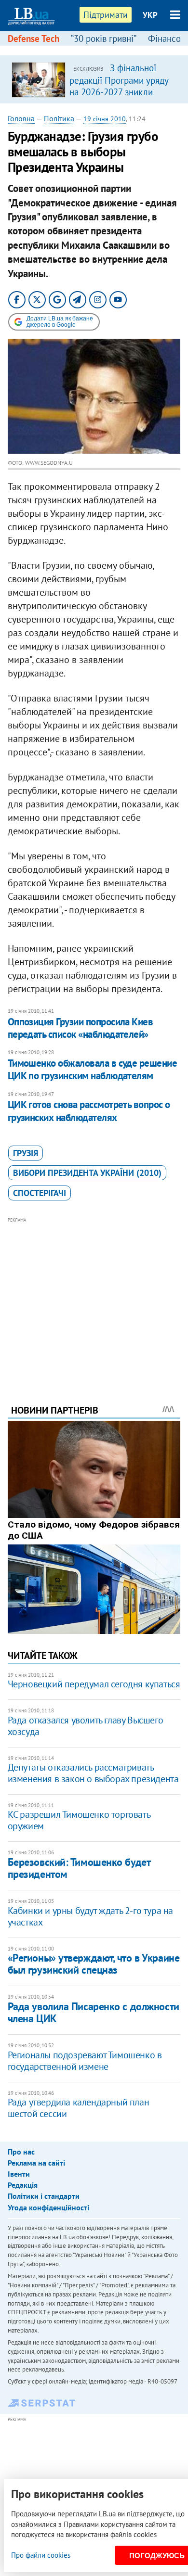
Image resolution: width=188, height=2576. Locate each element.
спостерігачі (40, 1193)
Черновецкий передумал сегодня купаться (94, 1684)
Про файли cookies (41, 2555)
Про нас (21, 2152)
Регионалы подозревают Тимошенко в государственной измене (85, 2061)
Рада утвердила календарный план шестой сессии (79, 2108)
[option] (94, 79)
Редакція (23, 2185)
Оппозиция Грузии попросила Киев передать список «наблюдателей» (81, 1028)
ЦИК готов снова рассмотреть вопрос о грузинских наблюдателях (89, 1111)
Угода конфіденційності (48, 2207)
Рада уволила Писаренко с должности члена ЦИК (94, 2012)
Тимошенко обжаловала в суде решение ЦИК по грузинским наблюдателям (93, 1069)
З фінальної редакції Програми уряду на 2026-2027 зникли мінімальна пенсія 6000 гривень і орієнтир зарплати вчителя (119, 97)
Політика (59, 118)
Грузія (26, 1153)
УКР (150, 15)
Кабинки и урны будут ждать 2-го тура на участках (90, 1916)
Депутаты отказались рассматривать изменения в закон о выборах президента (93, 1773)
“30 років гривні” (104, 38)
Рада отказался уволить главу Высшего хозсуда (86, 1726)
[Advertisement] (94, 1298)
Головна (21, 118)
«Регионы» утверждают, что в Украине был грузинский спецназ (94, 1964)
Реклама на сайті (36, 2163)
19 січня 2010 (105, 119)
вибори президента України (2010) (87, 1173)
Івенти (19, 2174)
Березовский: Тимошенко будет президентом (79, 1868)
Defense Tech (34, 38)
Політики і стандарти (44, 2196)
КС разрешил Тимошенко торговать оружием (79, 1820)
